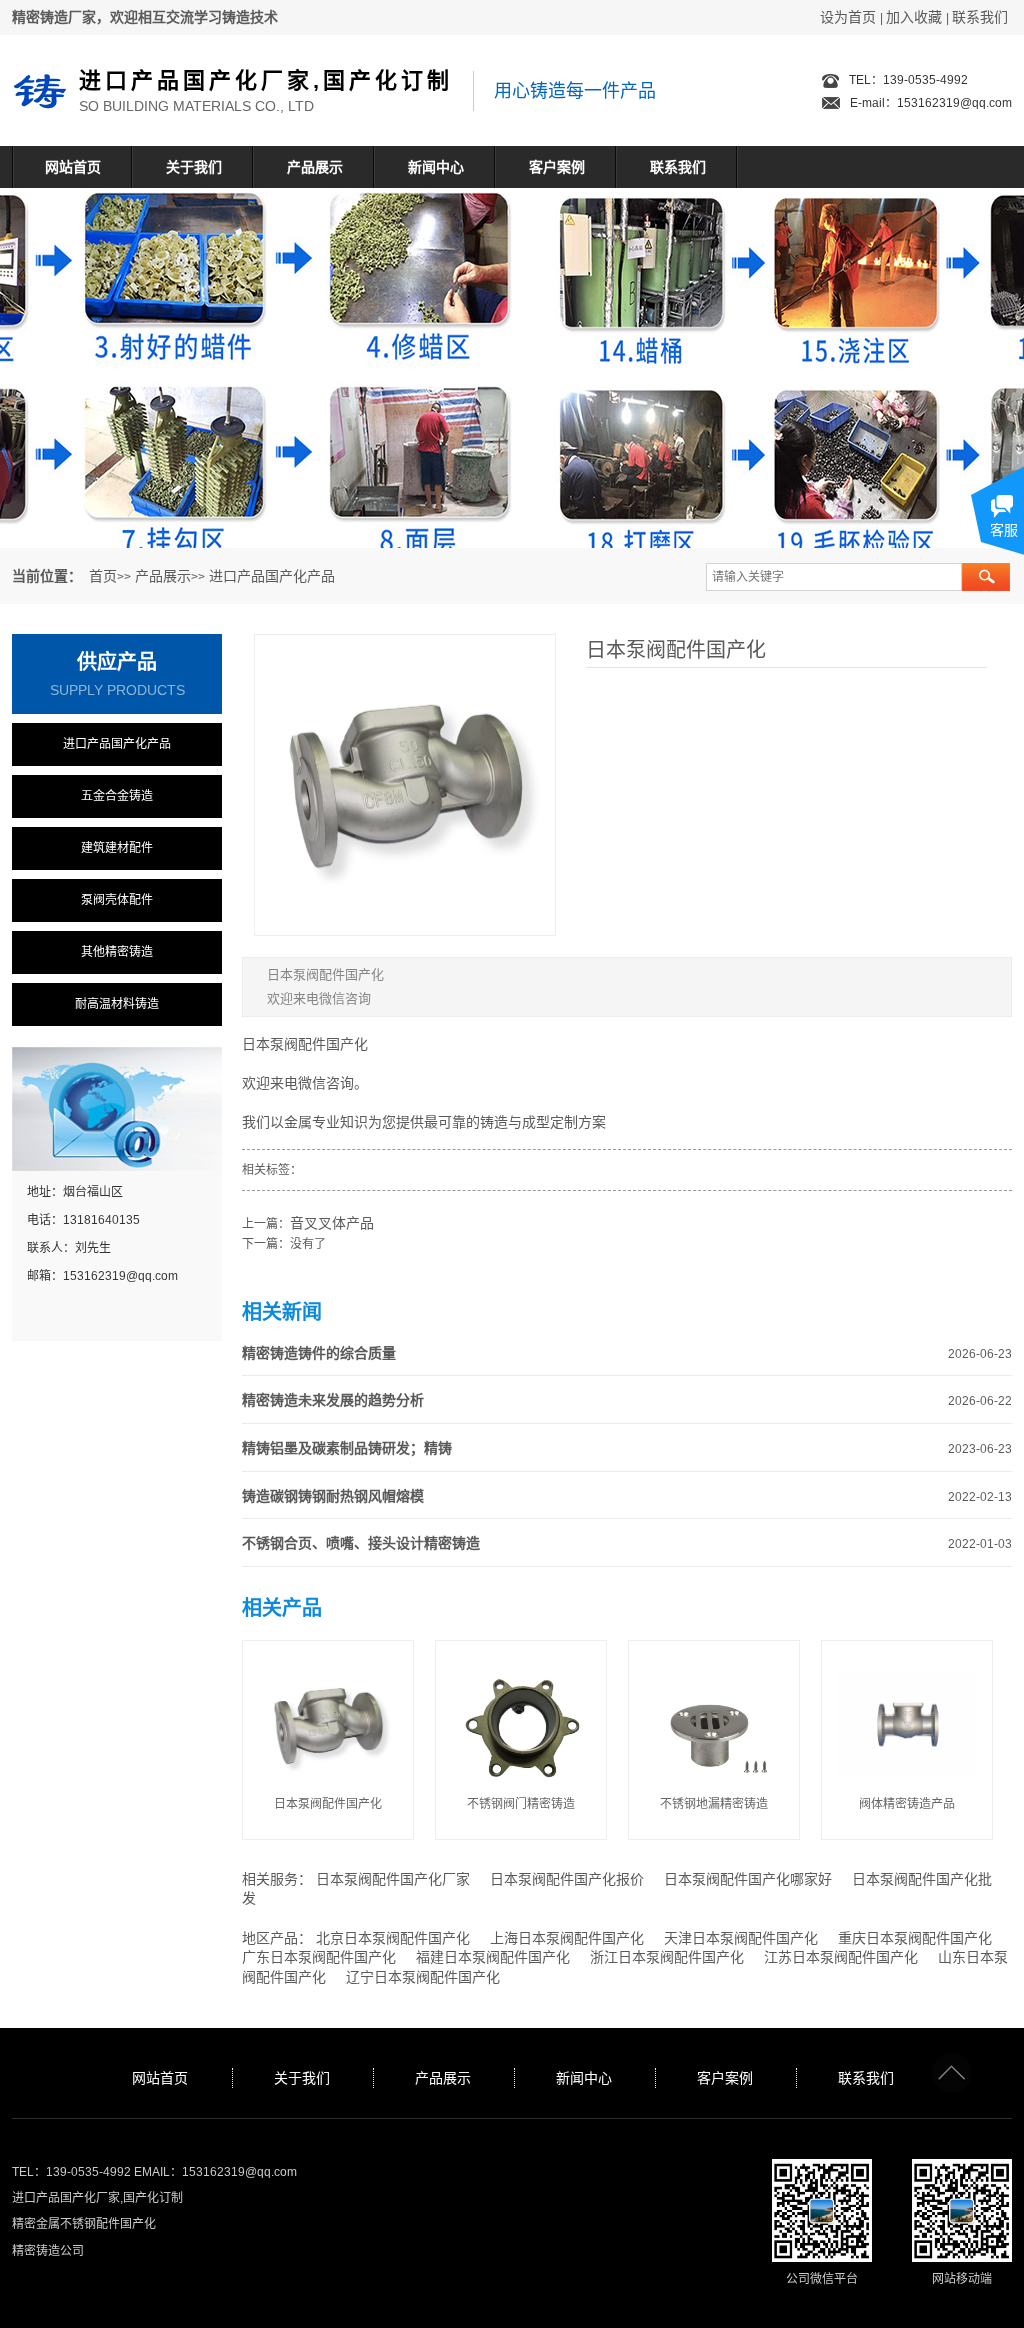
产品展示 (315, 167)
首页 (103, 576)
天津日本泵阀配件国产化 (741, 1938)
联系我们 (980, 17)
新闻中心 (436, 167)
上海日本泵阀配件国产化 (567, 1938)
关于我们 (194, 167)
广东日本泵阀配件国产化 (319, 1957)
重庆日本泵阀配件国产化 (915, 1938)
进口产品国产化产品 (272, 576)
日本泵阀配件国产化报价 (567, 1879)
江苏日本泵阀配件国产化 (841, 1957)
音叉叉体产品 (332, 1223)
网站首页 (73, 167)
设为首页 (848, 17)
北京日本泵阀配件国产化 (393, 1938)
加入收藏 (914, 17)
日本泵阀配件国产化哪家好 (748, 1879)
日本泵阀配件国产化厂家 (393, 1879)
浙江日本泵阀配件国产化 (667, 1957)
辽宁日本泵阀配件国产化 (423, 1977)
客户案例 (557, 167)
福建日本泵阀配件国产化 (493, 1957)
